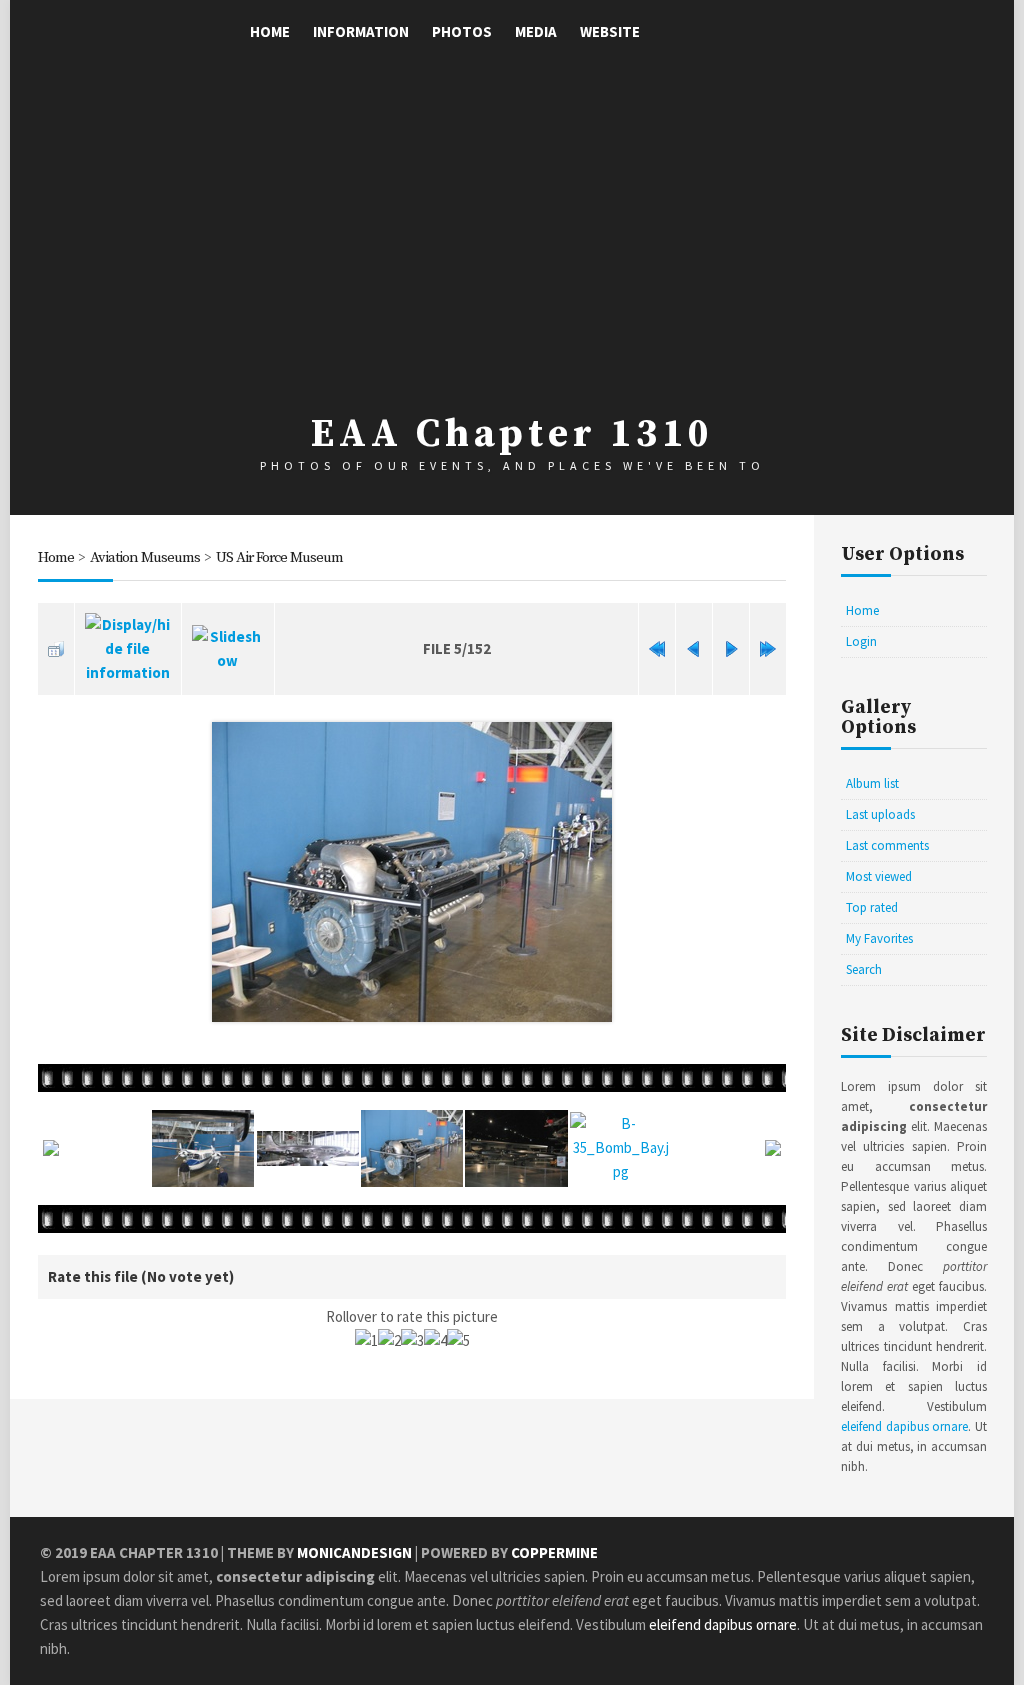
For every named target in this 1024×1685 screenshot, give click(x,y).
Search (864, 969)
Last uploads (880, 814)
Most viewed (879, 876)
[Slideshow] (228, 649)
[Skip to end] (768, 649)
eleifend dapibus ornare (904, 1426)
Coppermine (554, 1552)
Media (536, 31)
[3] (412, 1341)
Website (610, 31)
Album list (872, 783)
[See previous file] (694, 649)
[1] (366, 1341)
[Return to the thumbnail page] (56, 649)
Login (861, 641)
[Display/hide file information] (128, 649)
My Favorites (879, 938)
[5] (458, 1341)
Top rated (872, 907)
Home (270, 31)
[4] (435, 1341)
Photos (462, 31)
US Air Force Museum (279, 557)
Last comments (887, 845)
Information (361, 31)
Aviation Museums (145, 557)
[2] (389, 1341)
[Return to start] (657, 649)
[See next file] (731, 649)
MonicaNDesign (354, 1552)
